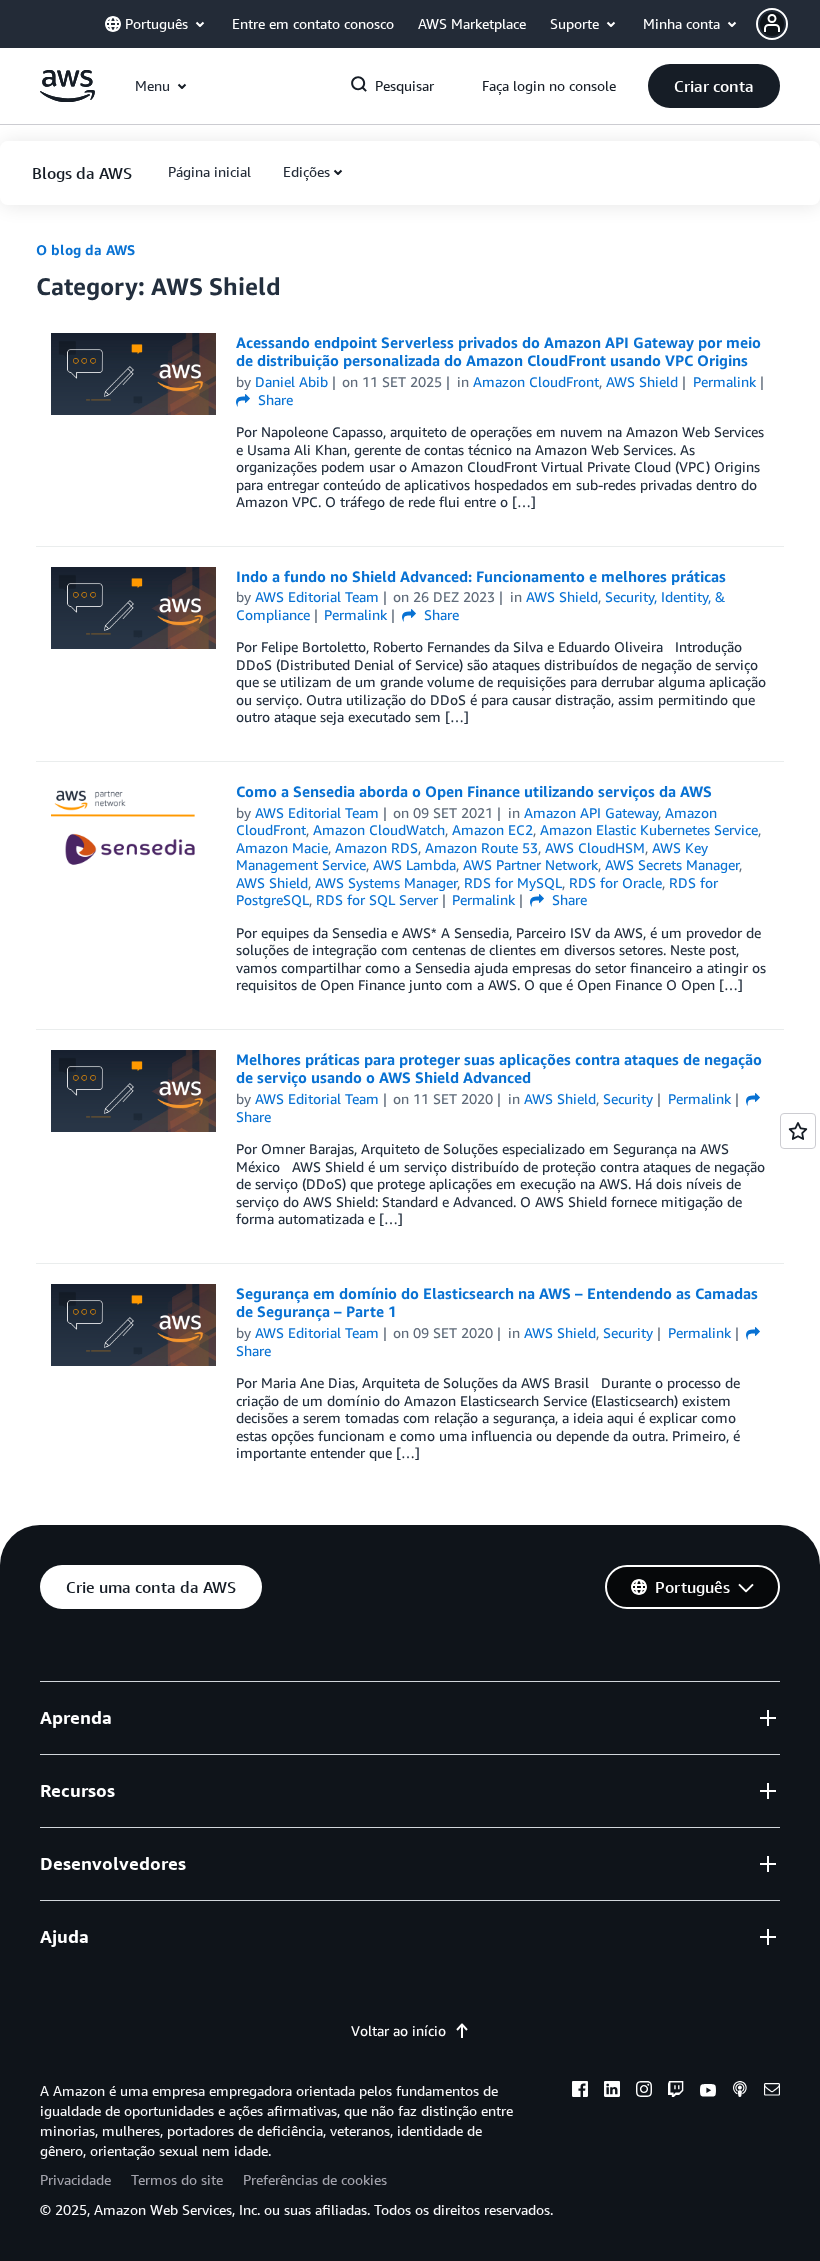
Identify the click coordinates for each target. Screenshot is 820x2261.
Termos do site (177, 2179)
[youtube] (708, 2092)
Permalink (724, 381)
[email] (772, 2092)
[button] (788, 24)
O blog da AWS (85, 249)
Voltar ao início (398, 2030)
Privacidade (75, 2179)
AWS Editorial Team (317, 596)
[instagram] (644, 2092)
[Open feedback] (798, 1131)
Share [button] (273, 399)
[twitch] (676, 2092)
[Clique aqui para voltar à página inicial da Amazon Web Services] (67, 96)
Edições (306, 171)
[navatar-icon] (772, 24)
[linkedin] (612, 2092)
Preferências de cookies (315, 2179)
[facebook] (580, 2092)
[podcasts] (740, 2092)
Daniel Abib (291, 381)
